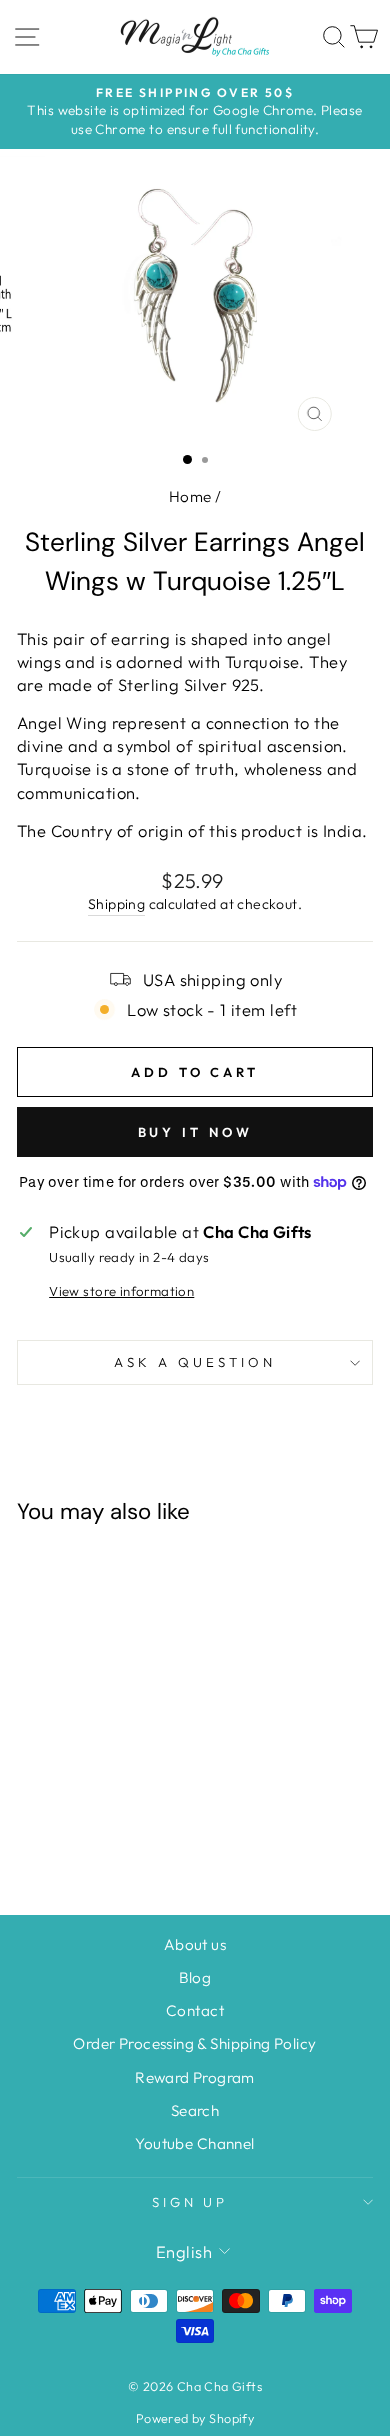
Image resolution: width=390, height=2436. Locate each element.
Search (195, 2110)
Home (190, 496)
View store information (121, 1291)
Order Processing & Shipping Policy (194, 2043)
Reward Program (195, 2077)
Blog (195, 1977)
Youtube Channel (194, 2143)
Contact (195, 2010)
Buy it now (195, 1132)
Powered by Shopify (195, 2418)
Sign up (190, 2202)
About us (195, 1944)
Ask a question (195, 1362)
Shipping (116, 904)
